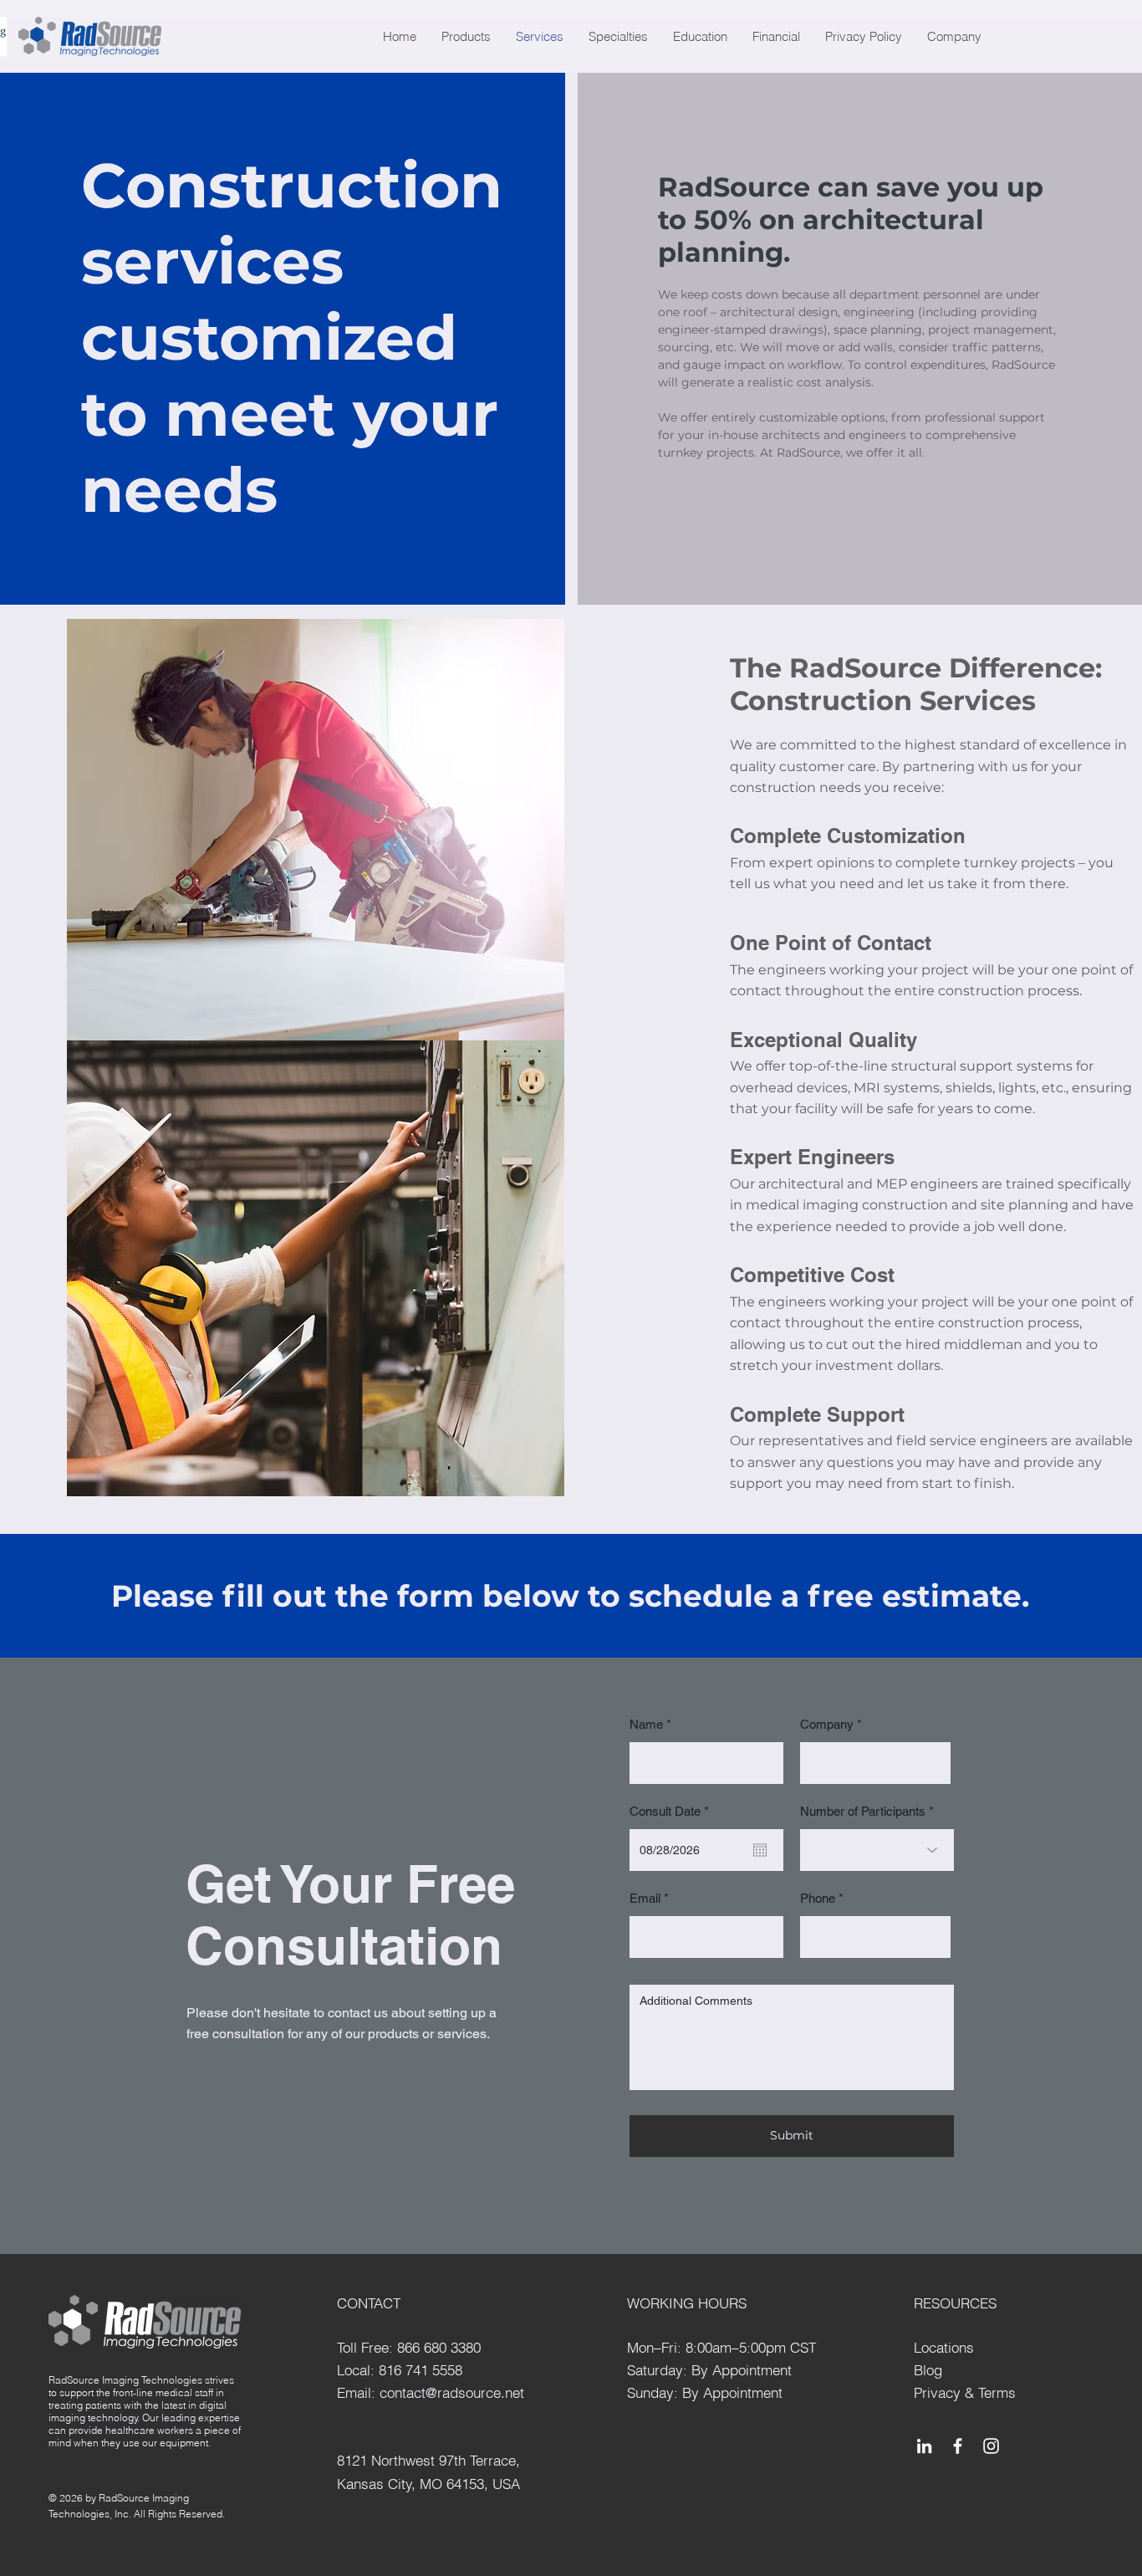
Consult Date (672, 1811)
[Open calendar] (760, 1850)
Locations (944, 2347)
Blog (928, 2370)
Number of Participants (863, 1811)
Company (827, 1724)
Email (645, 1898)
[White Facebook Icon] (958, 2446)
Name (646, 1724)
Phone (818, 1898)
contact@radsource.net (452, 2392)
